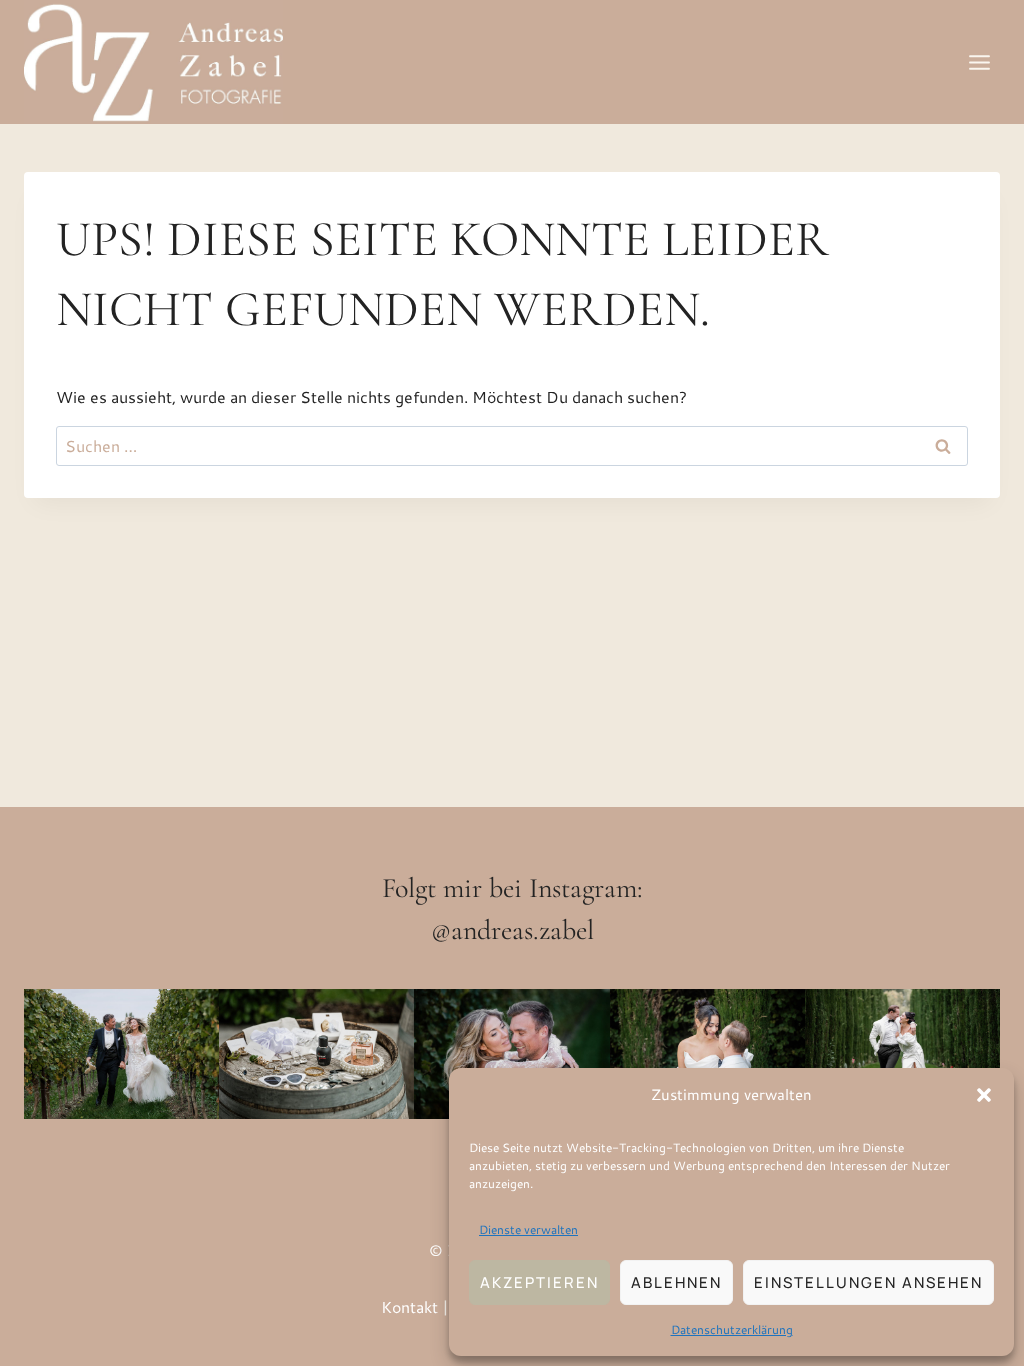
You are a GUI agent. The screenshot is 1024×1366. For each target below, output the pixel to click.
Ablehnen (676, 1282)
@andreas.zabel (512, 930)
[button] (984, 1095)
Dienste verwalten (528, 1229)
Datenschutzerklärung (732, 1329)
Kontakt (409, 1306)
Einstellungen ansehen (868, 1282)
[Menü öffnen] (979, 62)
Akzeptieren (539, 1282)
